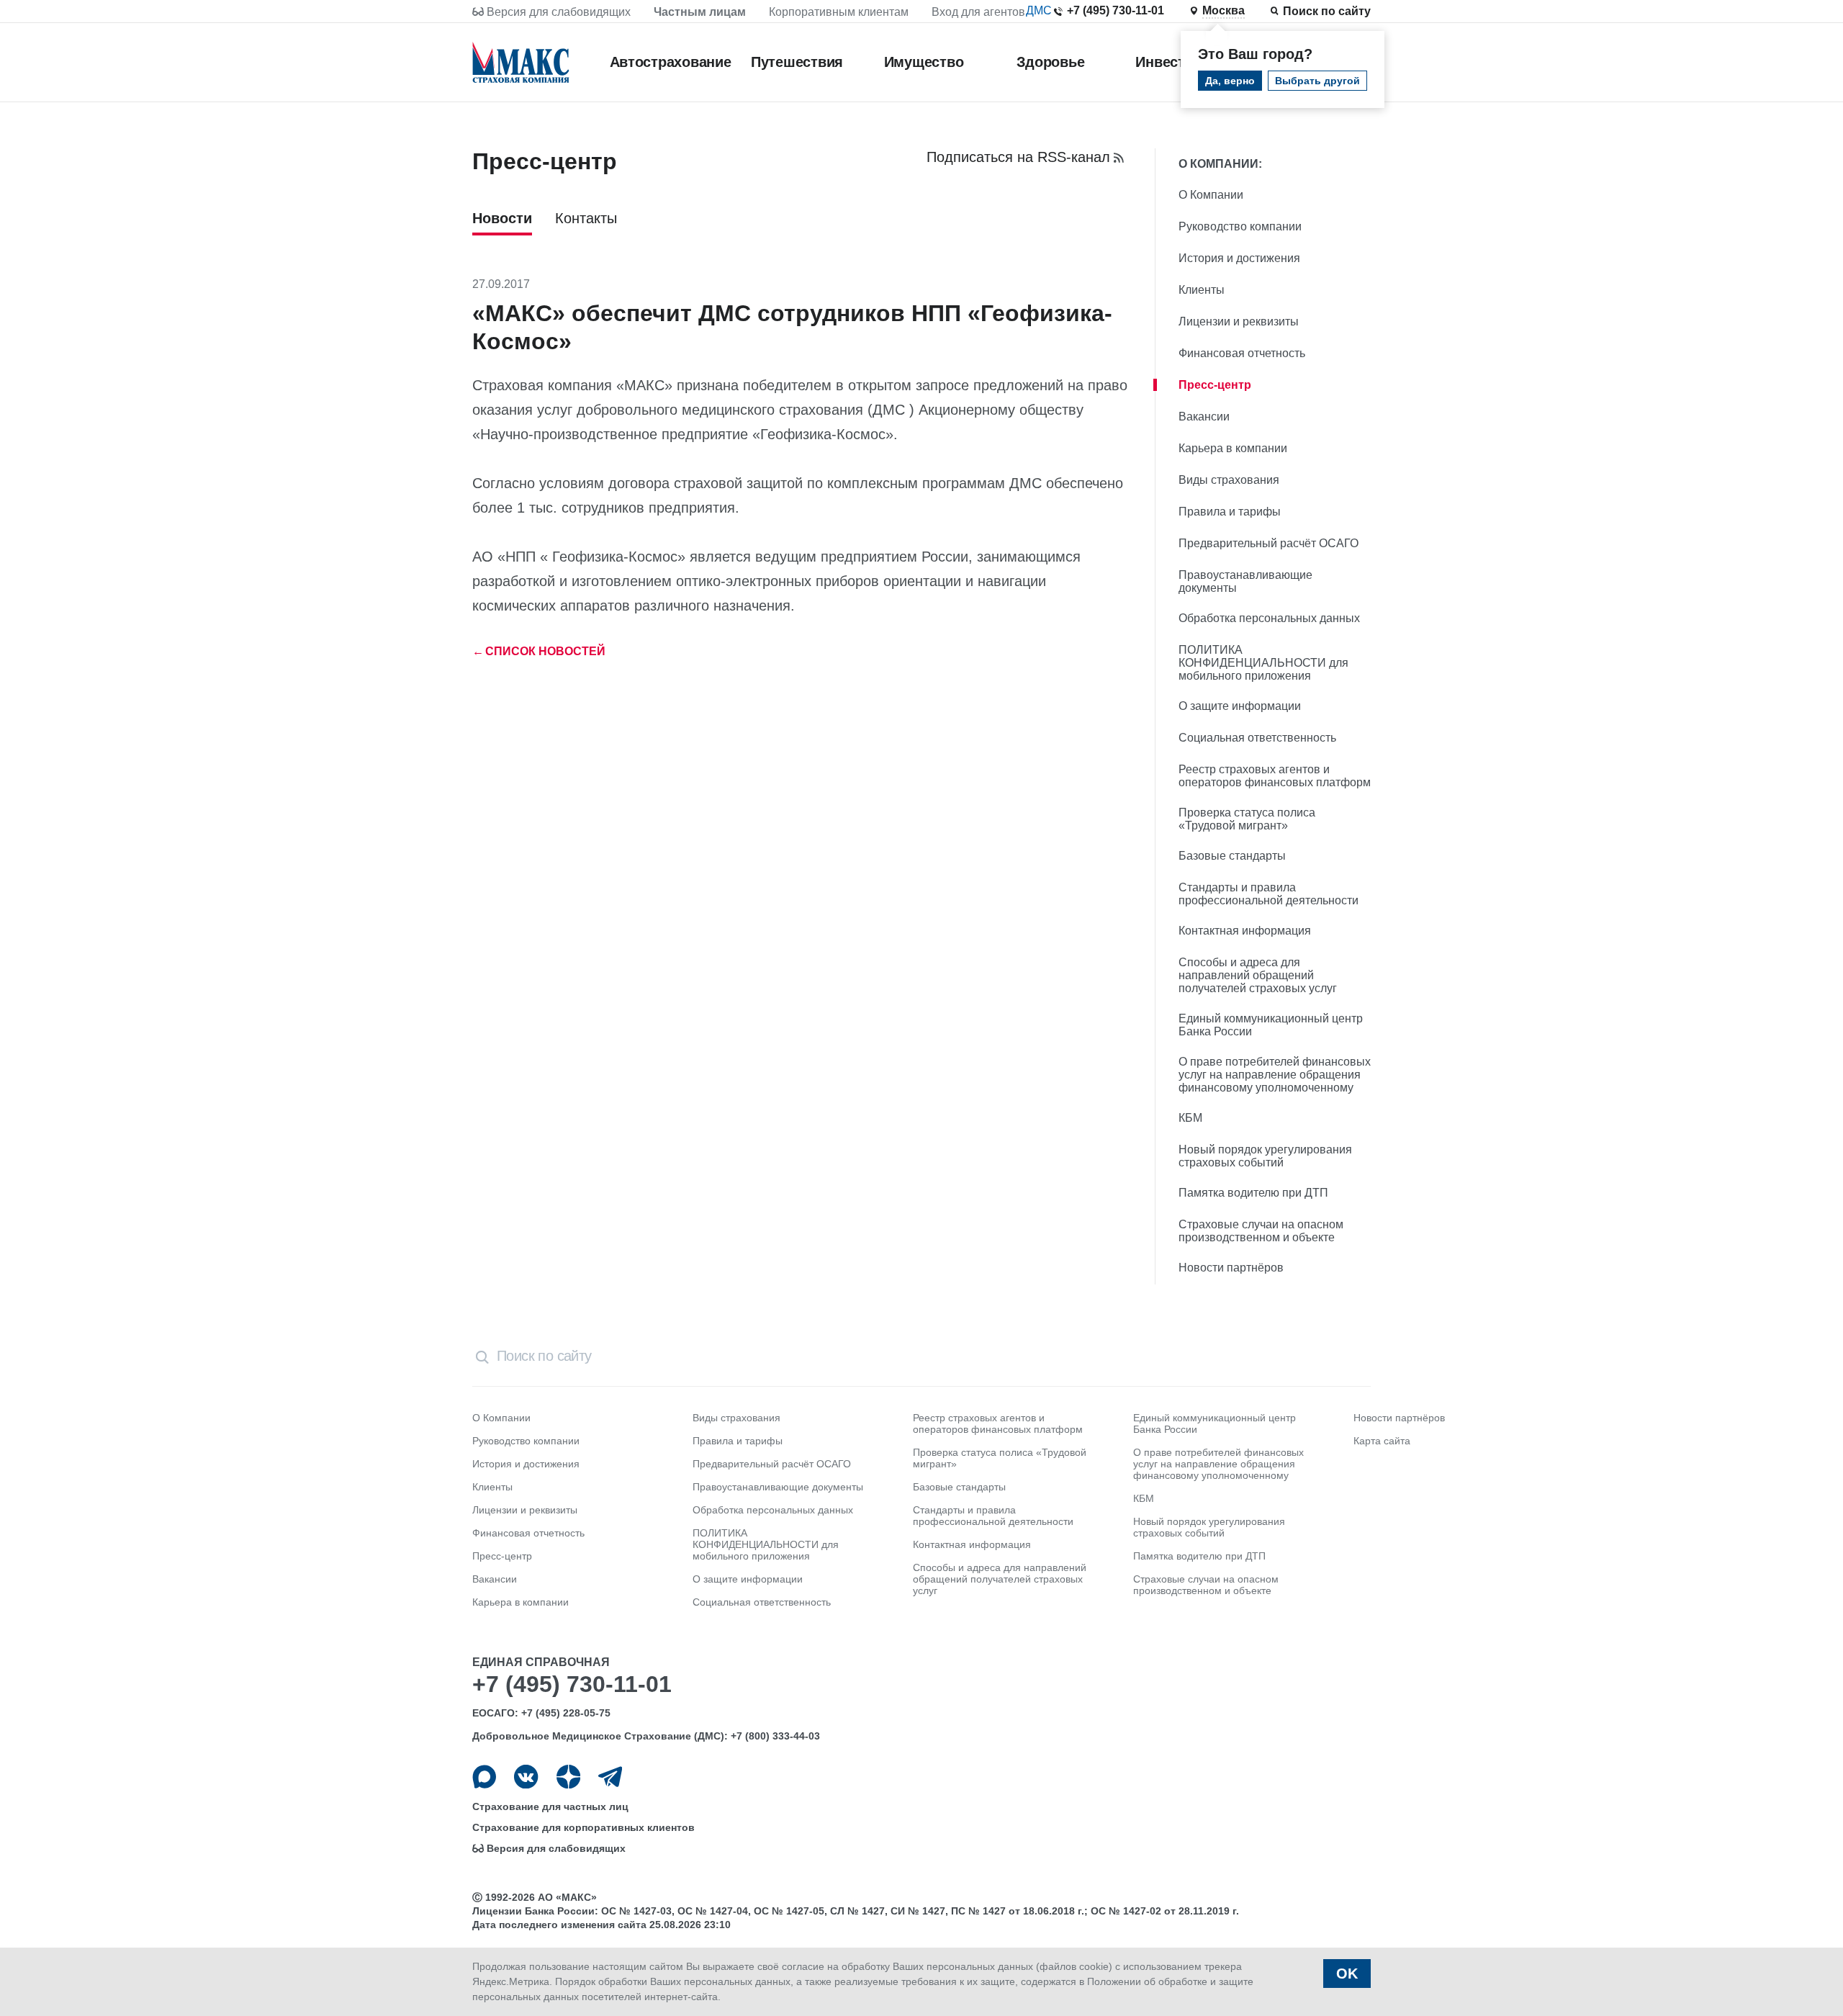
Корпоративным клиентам (839, 12)
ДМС (1039, 10)
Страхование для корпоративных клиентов (583, 1827)
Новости (502, 218)
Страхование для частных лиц (550, 1806)
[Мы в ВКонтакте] (526, 1777)
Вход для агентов (978, 12)
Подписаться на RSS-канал (1018, 157)
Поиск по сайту (1327, 11)
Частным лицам (700, 12)
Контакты (586, 218)
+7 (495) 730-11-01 (1116, 10)
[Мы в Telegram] (610, 1777)
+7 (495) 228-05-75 (566, 1713)
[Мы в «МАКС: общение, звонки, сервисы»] (484, 1777)
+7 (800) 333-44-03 (775, 1736)
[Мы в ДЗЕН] (568, 1777)
